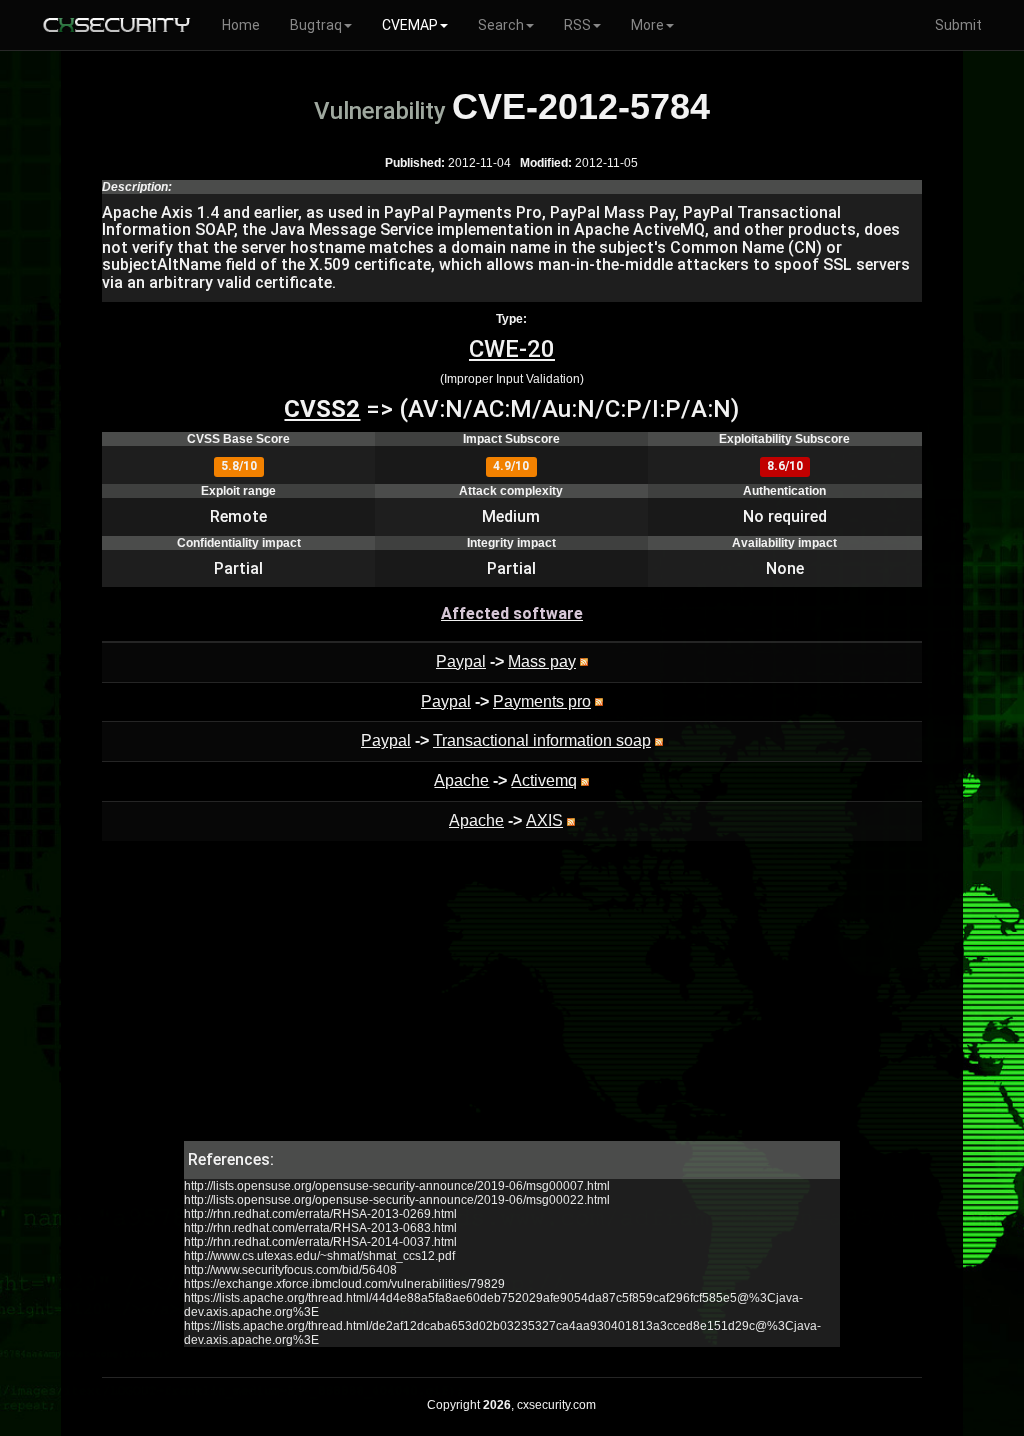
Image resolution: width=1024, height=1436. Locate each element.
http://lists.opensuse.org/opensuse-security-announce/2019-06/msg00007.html (397, 1186)
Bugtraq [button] (316, 25)
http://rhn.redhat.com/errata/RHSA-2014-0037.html (320, 1242)
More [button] (647, 25)
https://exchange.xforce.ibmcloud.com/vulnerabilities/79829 (344, 1284)
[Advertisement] (511, 1001)
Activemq (544, 780)
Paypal (461, 661)
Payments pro (542, 701)
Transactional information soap (542, 740)
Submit (958, 25)
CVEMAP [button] (410, 25)
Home (241, 25)
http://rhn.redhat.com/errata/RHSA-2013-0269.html (320, 1214)
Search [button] (501, 25)
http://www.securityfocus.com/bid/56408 (290, 1270)
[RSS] (584, 661)
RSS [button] (577, 25)
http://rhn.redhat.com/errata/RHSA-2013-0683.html (320, 1228)
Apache (461, 780)
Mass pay (542, 661)
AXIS (544, 820)
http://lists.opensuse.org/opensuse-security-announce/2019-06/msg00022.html (397, 1200)
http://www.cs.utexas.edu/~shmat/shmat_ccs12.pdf (319, 1256)
